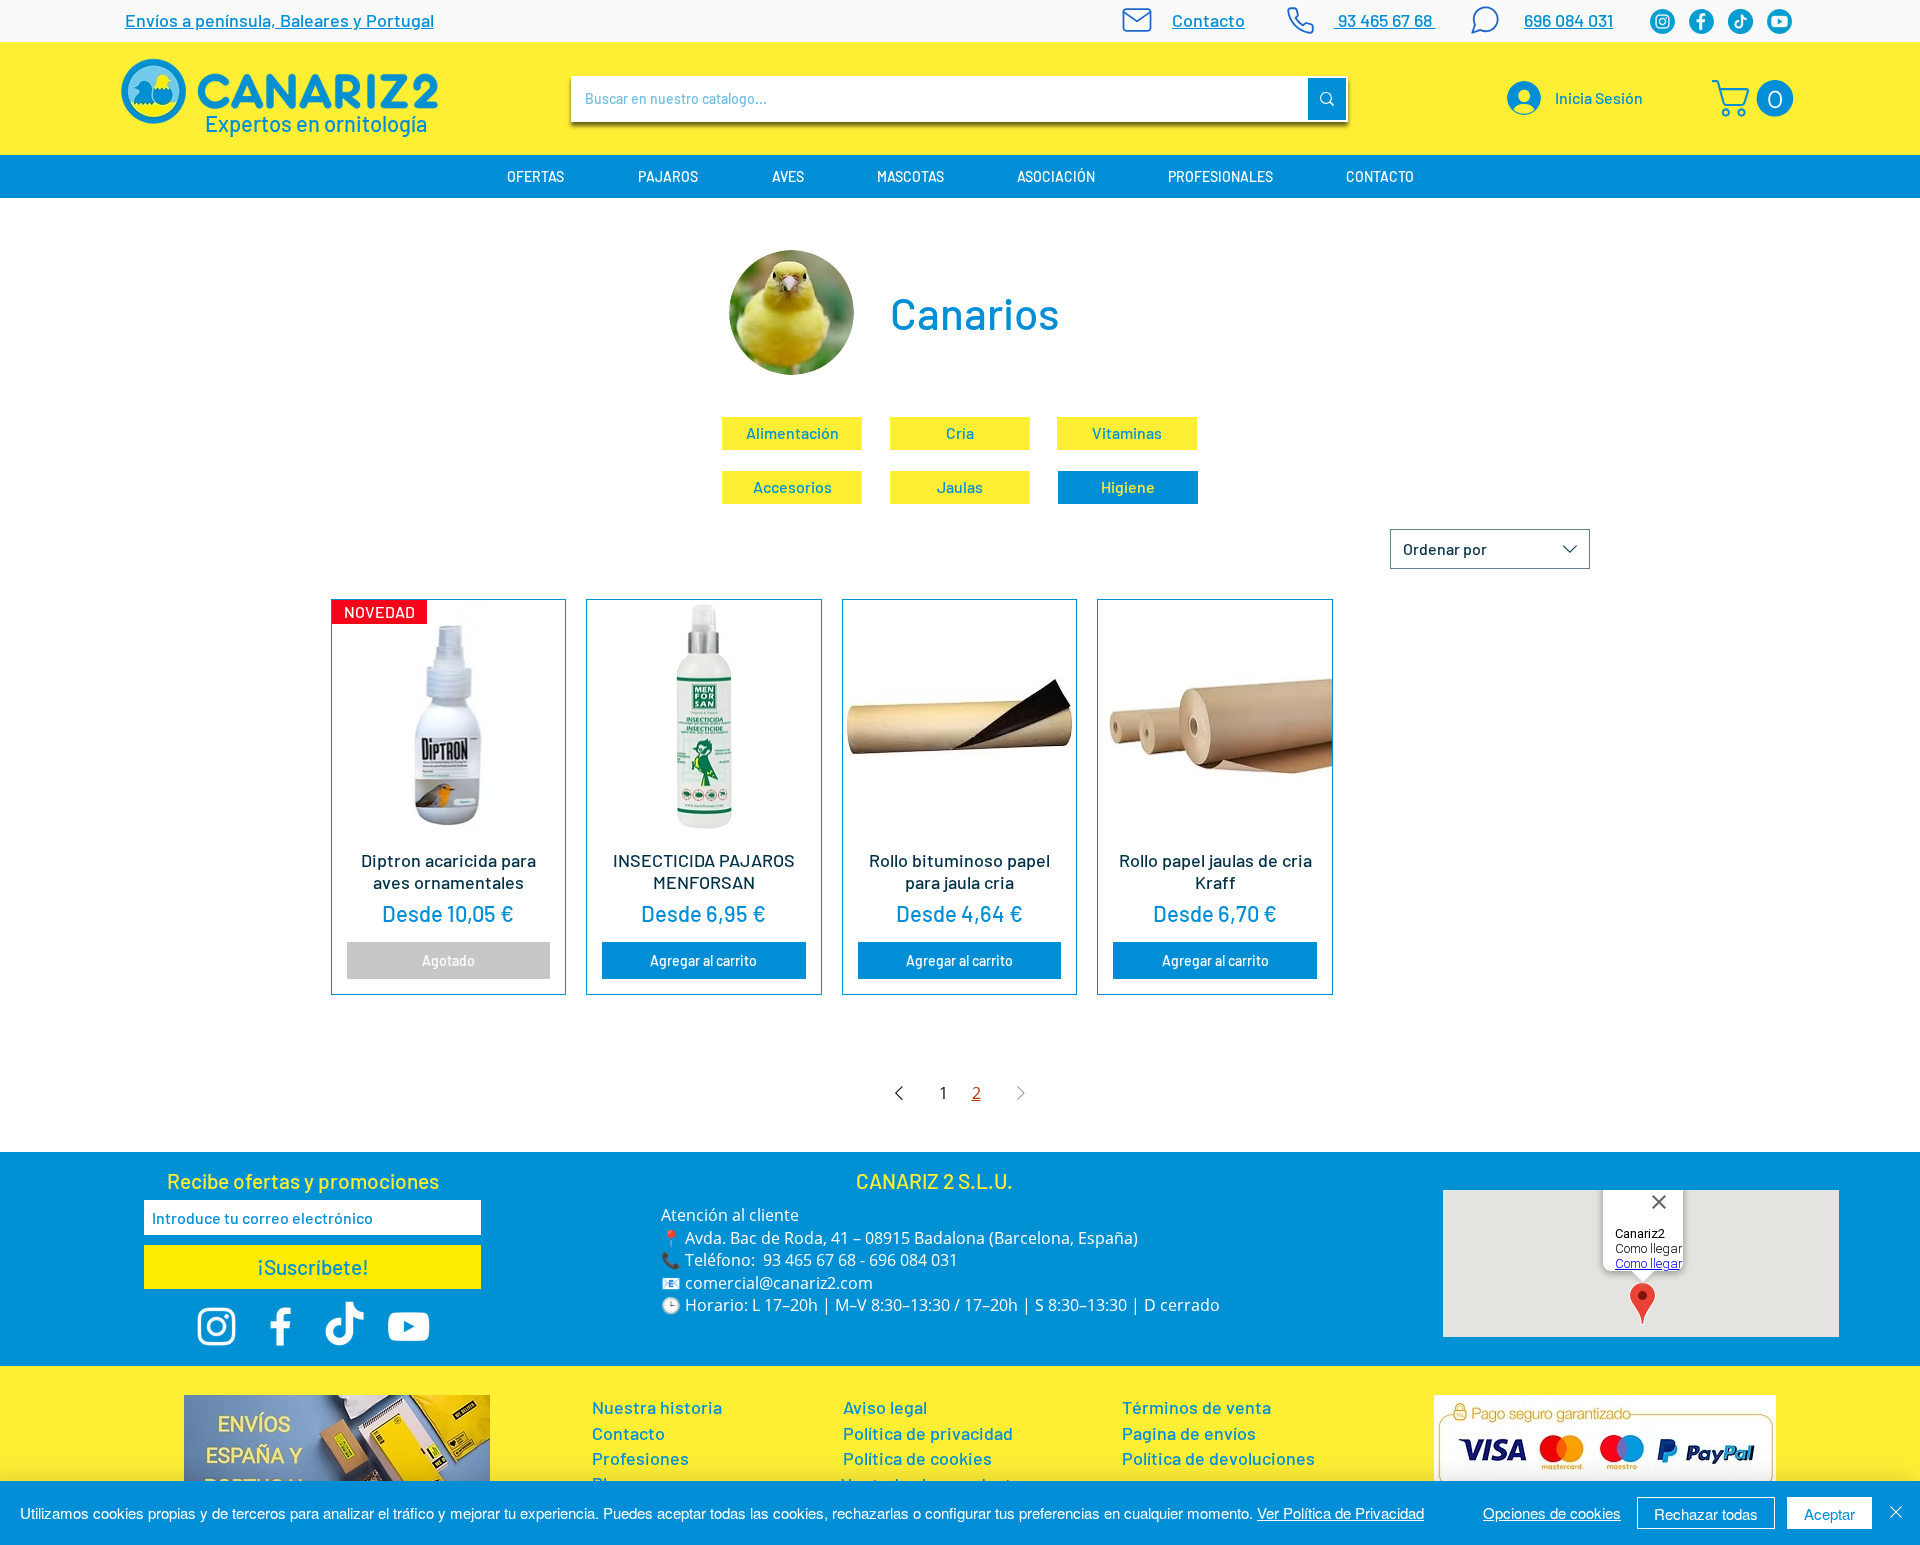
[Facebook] (1701, 21)
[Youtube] (1779, 21)
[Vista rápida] (704, 717)
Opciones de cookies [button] (1552, 1512)
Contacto (628, 1433)
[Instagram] (1662, 21)
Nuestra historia (657, 1407)
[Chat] (1485, 20)
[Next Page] (1021, 1093)
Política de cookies (919, 1458)
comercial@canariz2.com (779, 1283)
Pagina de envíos (1189, 1433)
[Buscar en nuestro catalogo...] (1326, 99)
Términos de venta (1196, 1407)
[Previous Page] (899, 1093)
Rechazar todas (1706, 1513)
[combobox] (1490, 549)
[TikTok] (344, 1326)
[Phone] (1300, 20)
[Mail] (1137, 20)
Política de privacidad (928, 1433)
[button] (1757, 98)
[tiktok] (1740, 21)
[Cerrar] (1896, 1513)
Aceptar (1829, 1513)
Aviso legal (885, 1407)
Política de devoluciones (1218, 1458)
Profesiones (642, 1458)
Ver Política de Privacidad (1340, 1512)
